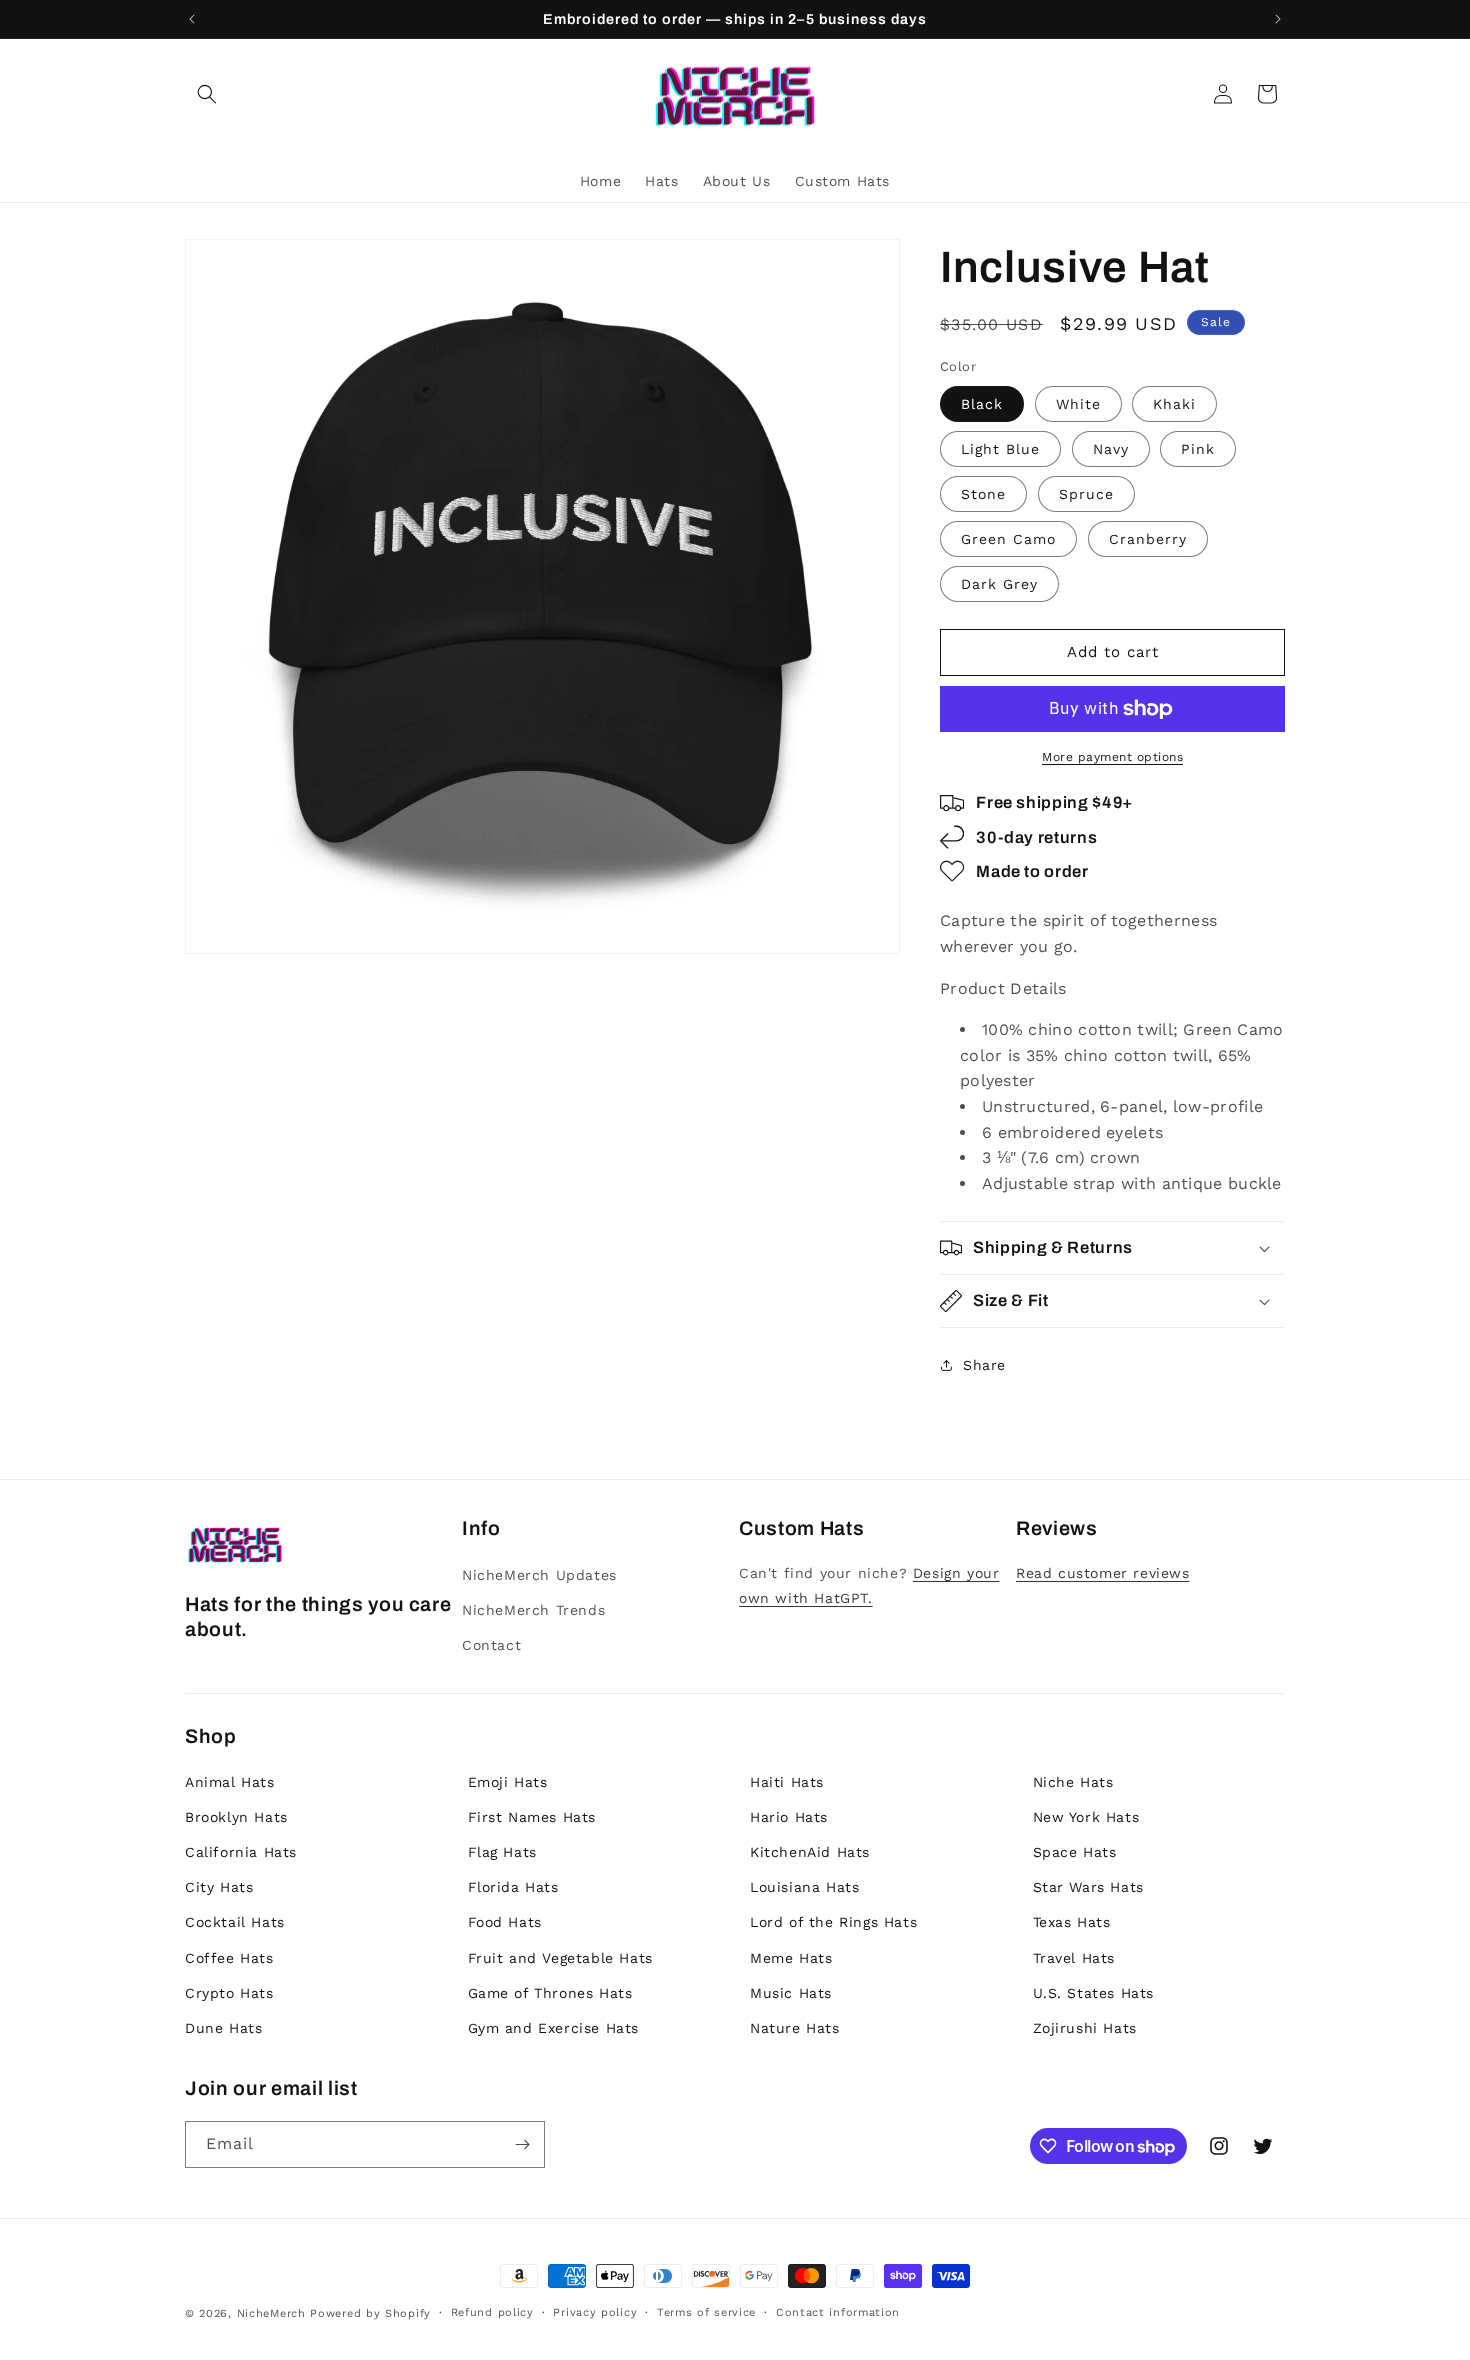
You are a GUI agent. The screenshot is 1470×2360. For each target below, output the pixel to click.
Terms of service (706, 2312)
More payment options (1112, 757)
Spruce (1086, 494)
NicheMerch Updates (539, 1575)
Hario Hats (789, 1817)
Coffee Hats (229, 1958)
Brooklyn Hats (236, 1817)
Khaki (1174, 404)
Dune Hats (223, 2028)
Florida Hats (513, 1887)
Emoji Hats (508, 1782)
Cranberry (1148, 539)
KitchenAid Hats (810, 1852)
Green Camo (1008, 539)
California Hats (241, 1852)
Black (982, 404)
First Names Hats (532, 1817)
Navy (1111, 449)
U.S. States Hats (1094, 1993)
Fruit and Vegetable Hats (560, 1958)
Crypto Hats (229, 1993)
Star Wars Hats (1088, 1887)
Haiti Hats (787, 1782)
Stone (983, 494)
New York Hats (1086, 1817)
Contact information (838, 2312)
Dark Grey (999, 584)
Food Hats (505, 1922)
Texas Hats (1072, 1922)
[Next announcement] (1278, 19)
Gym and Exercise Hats (554, 2028)
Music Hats (791, 1993)
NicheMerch (271, 2313)
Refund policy (492, 2312)
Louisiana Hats (804, 1887)
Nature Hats (795, 2028)
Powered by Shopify (370, 2313)
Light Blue (1000, 449)
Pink (1198, 449)
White (1078, 404)
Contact (491, 1645)
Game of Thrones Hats (550, 1993)
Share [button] (984, 1365)
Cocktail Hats (235, 1922)
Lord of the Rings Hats (833, 1922)
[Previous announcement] (192, 19)
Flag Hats (502, 1852)
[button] (207, 94)
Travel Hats (1074, 1958)
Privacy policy (595, 2312)
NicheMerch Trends (533, 1610)
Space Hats (1075, 1852)
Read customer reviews (1103, 1573)
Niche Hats (1073, 1782)
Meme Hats (791, 1958)
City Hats (219, 1887)
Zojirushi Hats (1085, 2028)
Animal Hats (230, 1782)
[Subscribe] (522, 2144)
